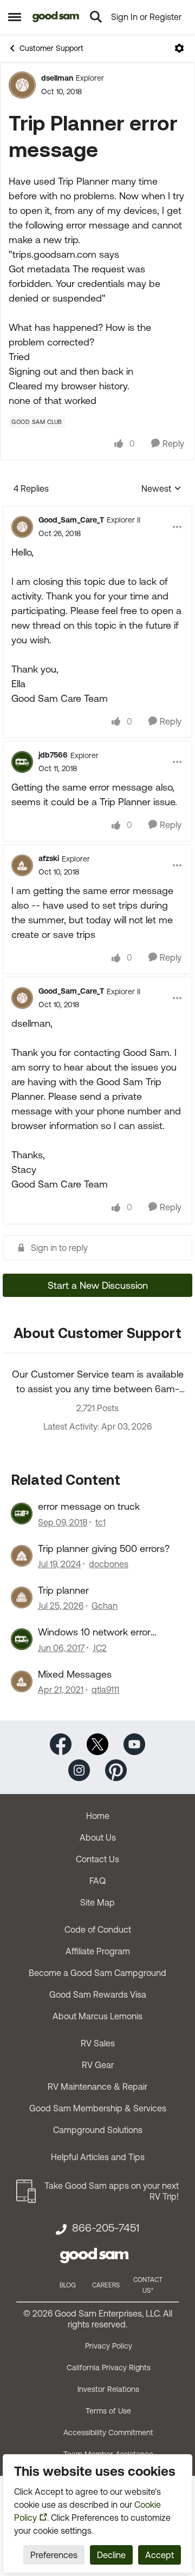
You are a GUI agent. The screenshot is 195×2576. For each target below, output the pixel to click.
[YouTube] (134, 1743)
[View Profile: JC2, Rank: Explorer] (22, 1639)
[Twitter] (97, 1743)
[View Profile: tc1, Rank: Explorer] (22, 1514)
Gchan (105, 1606)
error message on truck (89, 1506)
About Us (98, 1837)
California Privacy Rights (109, 2368)
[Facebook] (61, 1743)
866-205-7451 (106, 2228)
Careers (106, 2285)
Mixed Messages (75, 1674)
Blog (68, 2285)
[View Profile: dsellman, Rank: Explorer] (22, 85)
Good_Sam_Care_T (71, 520)
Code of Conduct (98, 1929)
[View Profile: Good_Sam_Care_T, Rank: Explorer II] (22, 527)
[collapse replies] (97, 511)
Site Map (97, 1902)
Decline (111, 2555)
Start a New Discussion (98, 1285)
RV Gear (98, 2065)
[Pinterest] (116, 1769)
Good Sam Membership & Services (98, 2108)
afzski (49, 858)
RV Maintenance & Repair (97, 2086)
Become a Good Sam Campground (97, 1973)
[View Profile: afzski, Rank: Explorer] (22, 865)
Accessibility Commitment (108, 2432)
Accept (160, 2555)
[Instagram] (79, 1769)
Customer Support (51, 48)
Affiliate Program (98, 1951)
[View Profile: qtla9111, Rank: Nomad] (22, 1681)
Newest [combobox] (161, 489)
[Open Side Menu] (15, 17)
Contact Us (97, 1859)
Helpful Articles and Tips (98, 2157)
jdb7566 (53, 755)
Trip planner (63, 1590)
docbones (109, 1564)
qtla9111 (105, 1690)
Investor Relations (108, 2389)
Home (98, 1816)
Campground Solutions (98, 2130)
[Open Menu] (179, 48)
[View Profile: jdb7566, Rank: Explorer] (22, 762)
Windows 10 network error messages (94, 1632)
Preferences (54, 2555)
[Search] (96, 17)
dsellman (57, 78)
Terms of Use (108, 2411)
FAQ (97, 1881)
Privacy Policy (109, 2346)
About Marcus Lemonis (97, 2016)
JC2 (100, 1648)
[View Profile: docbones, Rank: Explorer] (22, 1556)
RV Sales (98, 2043)
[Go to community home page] (56, 17)
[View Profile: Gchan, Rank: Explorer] (22, 1597)
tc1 (100, 1522)
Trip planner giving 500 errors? (104, 1548)
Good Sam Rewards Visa (98, 1994)
